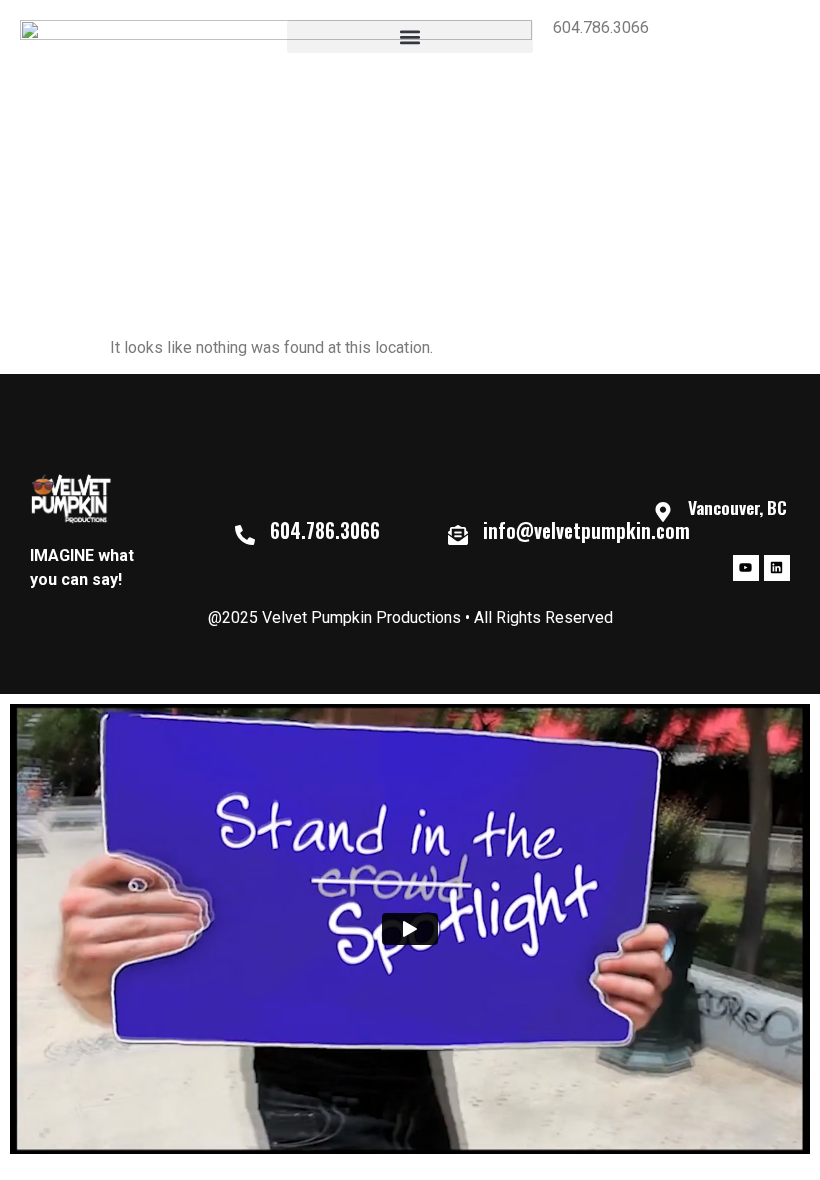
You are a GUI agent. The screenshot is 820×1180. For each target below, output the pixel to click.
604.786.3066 (601, 27)
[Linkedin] (777, 568)
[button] (410, 36)
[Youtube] (746, 568)
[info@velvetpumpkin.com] (458, 535)
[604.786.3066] (245, 535)
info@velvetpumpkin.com (586, 530)
